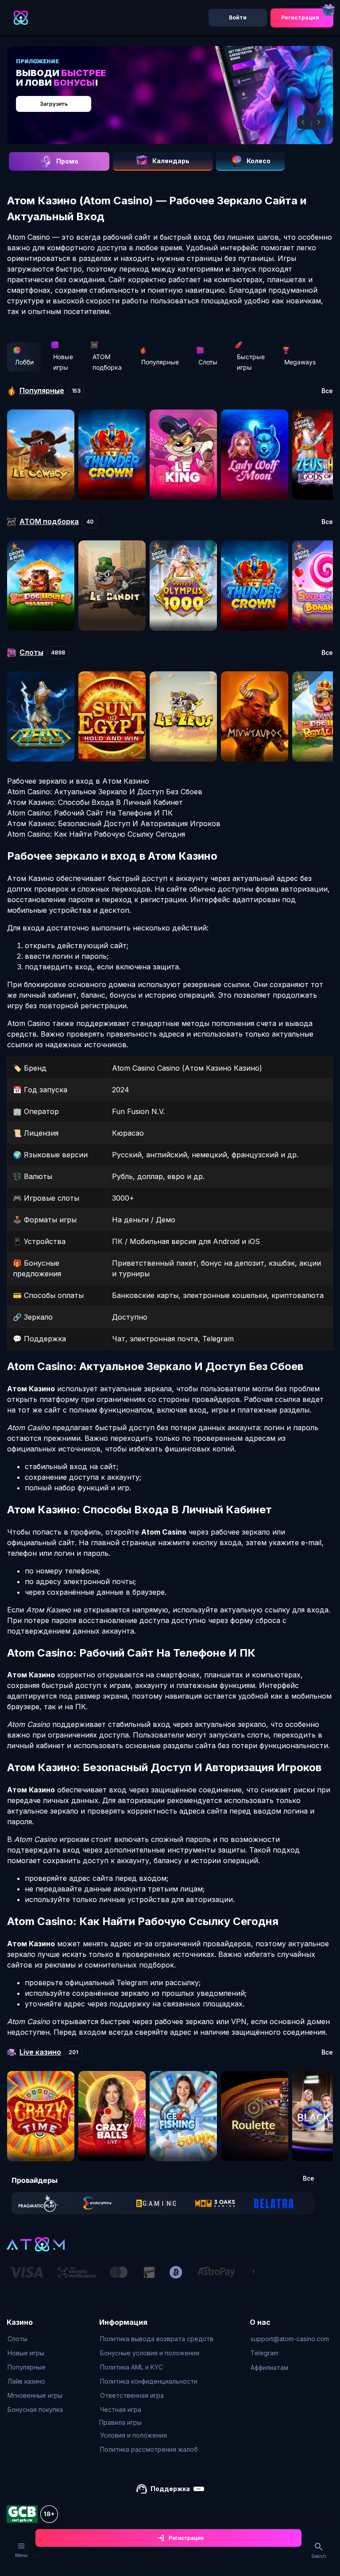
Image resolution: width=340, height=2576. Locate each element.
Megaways (300, 362)
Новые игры (63, 362)
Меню (21, 2555)
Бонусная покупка (35, 2409)
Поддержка (170, 2489)
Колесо (259, 161)
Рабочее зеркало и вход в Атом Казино (78, 781)
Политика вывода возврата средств (157, 2339)
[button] (304, 122)
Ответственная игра (132, 2395)
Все (327, 391)
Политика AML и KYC (131, 2367)
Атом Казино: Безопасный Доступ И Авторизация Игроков (114, 823)
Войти (238, 17)
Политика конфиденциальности (149, 2381)
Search (319, 2556)
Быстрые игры (251, 362)
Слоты (208, 362)
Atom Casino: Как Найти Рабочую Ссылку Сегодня (96, 834)
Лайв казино (26, 2381)
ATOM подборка (107, 362)
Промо (67, 161)
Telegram (265, 2353)
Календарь (171, 161)
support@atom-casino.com (290, 2339)
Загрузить (54, 104)
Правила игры (120, 2422)
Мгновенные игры (35, 2395)
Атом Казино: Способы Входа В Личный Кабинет (95, 802)
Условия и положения (133, 2435)
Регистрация (300, 17)
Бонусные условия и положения (150, 2353)
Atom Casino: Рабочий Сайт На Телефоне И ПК (90, 813)
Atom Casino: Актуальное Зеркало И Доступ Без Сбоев (105, 792)
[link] (38, 2203)
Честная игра (121, 2409)
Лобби (24, 362)
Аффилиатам (269, 2367)
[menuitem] (35, 2339)
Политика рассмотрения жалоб (149, 2449)
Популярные (160, 362)
